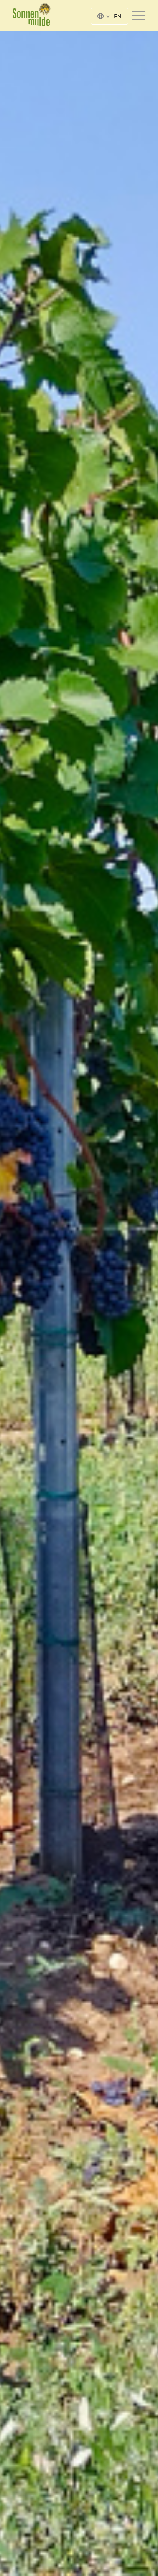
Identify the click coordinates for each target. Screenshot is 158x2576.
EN (118, 16)
